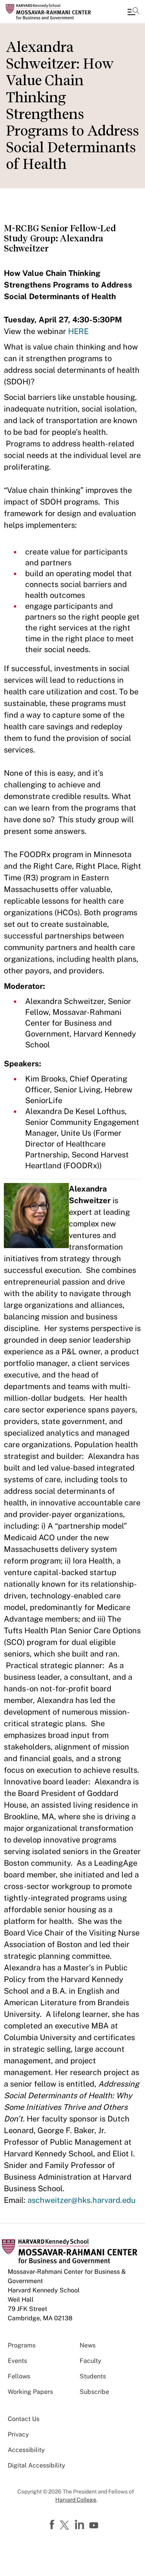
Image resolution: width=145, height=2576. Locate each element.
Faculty (90, 2361)
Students (93, 2376)
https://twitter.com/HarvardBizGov (66, 2526)
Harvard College (76, 2500)
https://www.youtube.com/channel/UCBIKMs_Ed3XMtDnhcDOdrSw (95, 2526)
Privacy (18, 2434)
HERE (78, 331)
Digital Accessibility (37, 2465)
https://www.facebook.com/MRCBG (53, 2525)
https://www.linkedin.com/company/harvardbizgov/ (80, 2525)
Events (17, 2361)
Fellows (19, 2376)
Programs (22, 2345)
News (88, 2345)
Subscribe (94, 2392)
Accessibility (26, 2450)
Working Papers (30, 2392)
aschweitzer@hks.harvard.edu (82, 2200)
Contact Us (24, 2419)
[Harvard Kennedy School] (52, 12)
